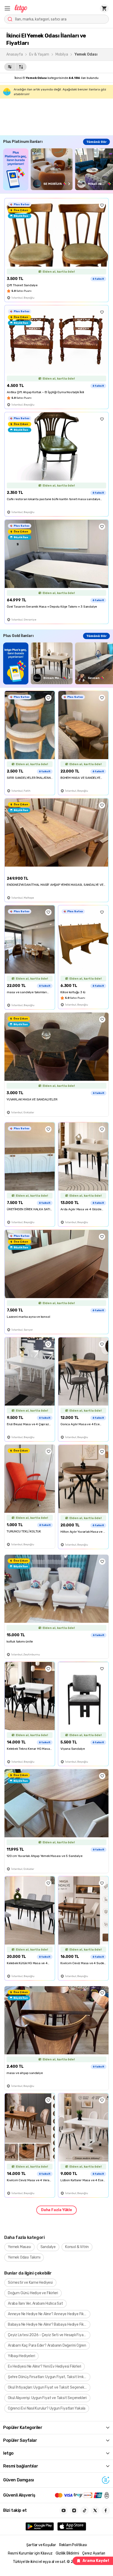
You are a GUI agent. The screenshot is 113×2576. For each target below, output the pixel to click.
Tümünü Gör (96, 142)
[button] (7, 8)
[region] (58, 169)
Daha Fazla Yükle (56, 2210)
